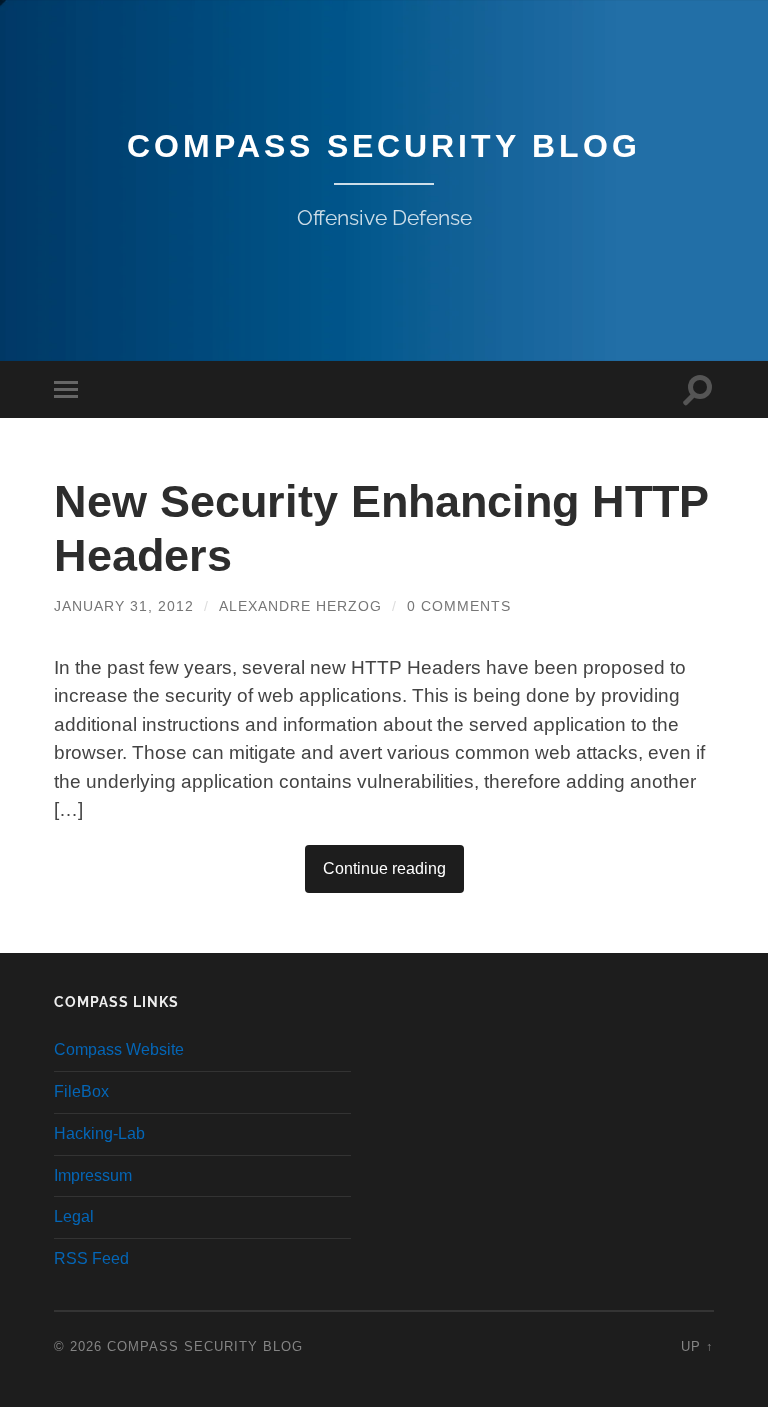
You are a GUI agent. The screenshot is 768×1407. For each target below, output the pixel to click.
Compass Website (119, 1049)
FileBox (81, 1091)
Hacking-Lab (99, 1133)
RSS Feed (91, 1258)
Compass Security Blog (384, 146)
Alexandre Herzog (300, 606)
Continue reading (384, 868)
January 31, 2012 (124, 606)
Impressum (93, 1175)
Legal (74, 1216)
